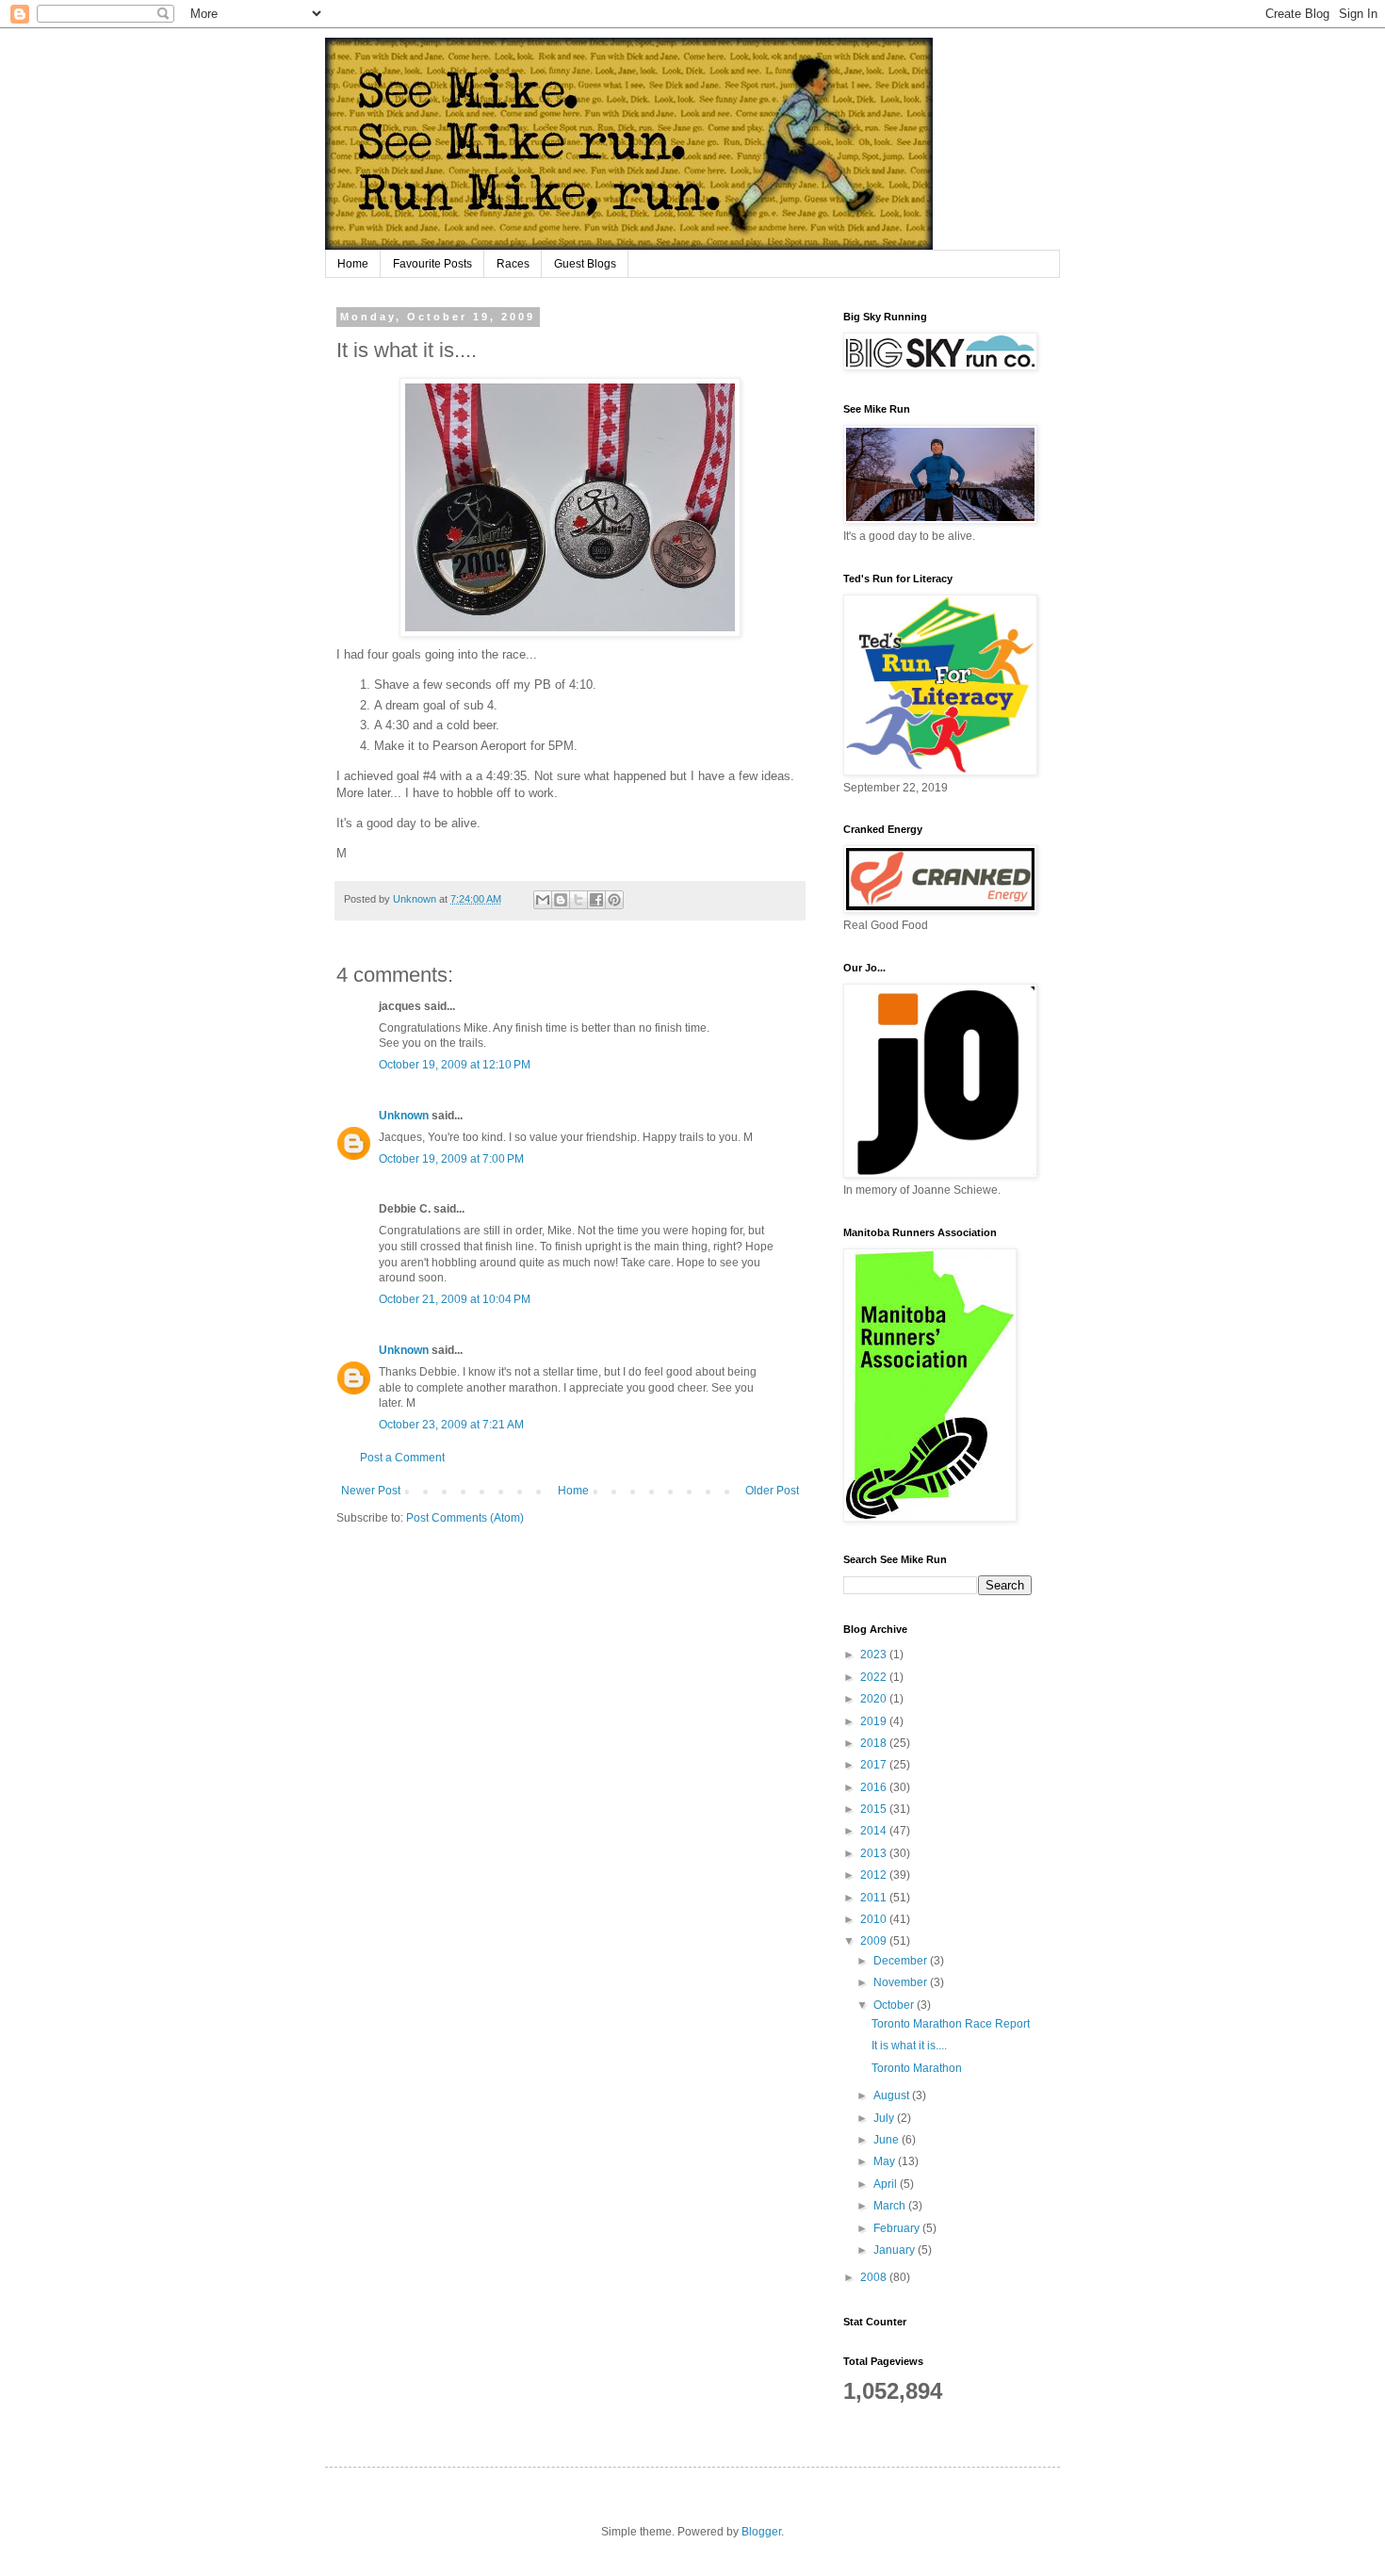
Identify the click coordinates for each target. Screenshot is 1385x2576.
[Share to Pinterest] (614, 900)
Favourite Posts (432, 264)
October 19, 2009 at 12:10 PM (455, 1065)
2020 (875, 1699)
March (891, 2206)
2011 (875, 1898)
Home (353, 264)
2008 (875, 2277)
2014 (875, 1831)
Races (513, 264)
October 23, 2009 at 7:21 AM (451, 1425)
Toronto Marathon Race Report (951, 2024)
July (885, 2118)
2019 (875, 1721)
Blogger (761, 2532)
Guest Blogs (585, 264)
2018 (875, 1743)
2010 (875, 1919)
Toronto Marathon (917, 2068)
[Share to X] (578, 900)
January (896, 2250)
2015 (875, 1809)
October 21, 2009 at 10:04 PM (455, 1299)
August (893, 2095)
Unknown (404, 1116)
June (888, 2140)
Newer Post (371, 1491)
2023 (875, 1655)
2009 (875, 1941)
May (886, 2161)
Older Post (772, 1491)
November (902, 1982)
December (902, 1961)
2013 (875, 1853)
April (887, 2184)
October (895, 2005)
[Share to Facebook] (596, 900)
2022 (875, 1677)
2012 (875, 1875)
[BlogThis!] (561, 900)
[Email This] (543, 900)
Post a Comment (402, 1458)
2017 (875, 1765)
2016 (875, 1787)
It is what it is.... (909, 2046)
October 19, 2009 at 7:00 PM (451, 1159)
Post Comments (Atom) (465, 1518)
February (898, 2228)
